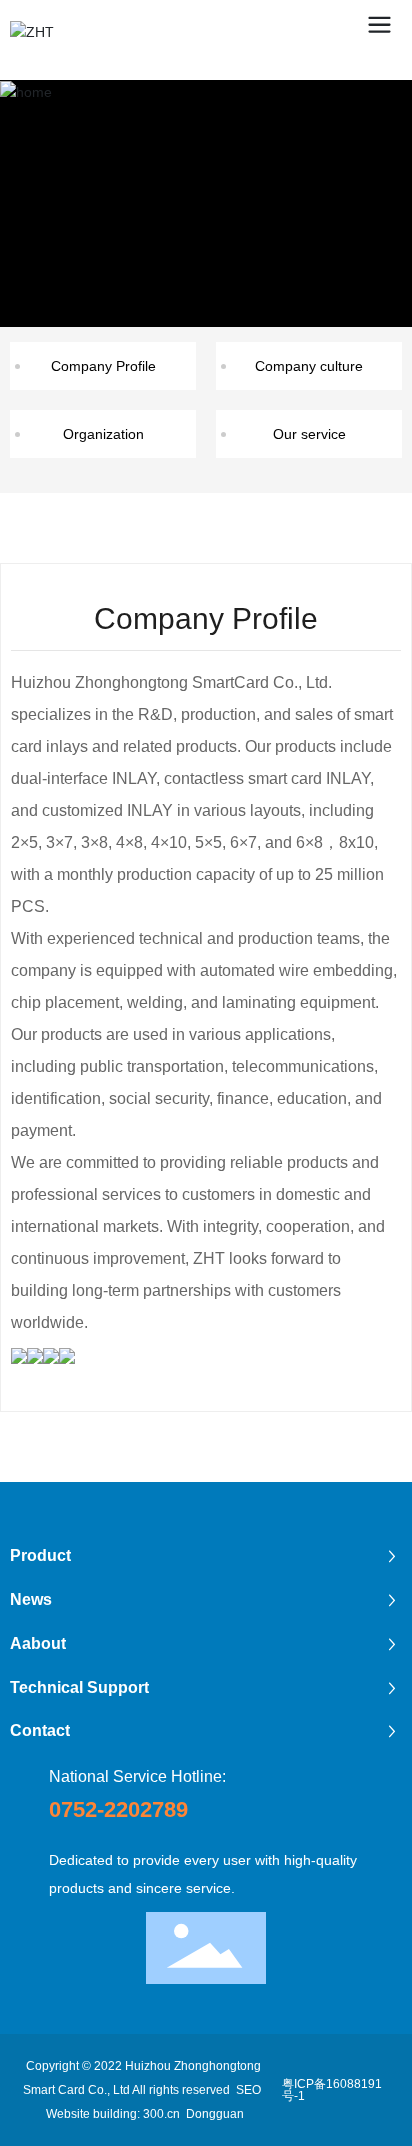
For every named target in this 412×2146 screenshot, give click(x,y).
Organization (103, 434)
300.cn (161, 2114)
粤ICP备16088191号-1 (332, 2090)
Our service (309, 434)
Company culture (309, 366)
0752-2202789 (118, 1809)
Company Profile (103, 366)
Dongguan (215, 2114)
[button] (187, 307)
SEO (250, 2090)
